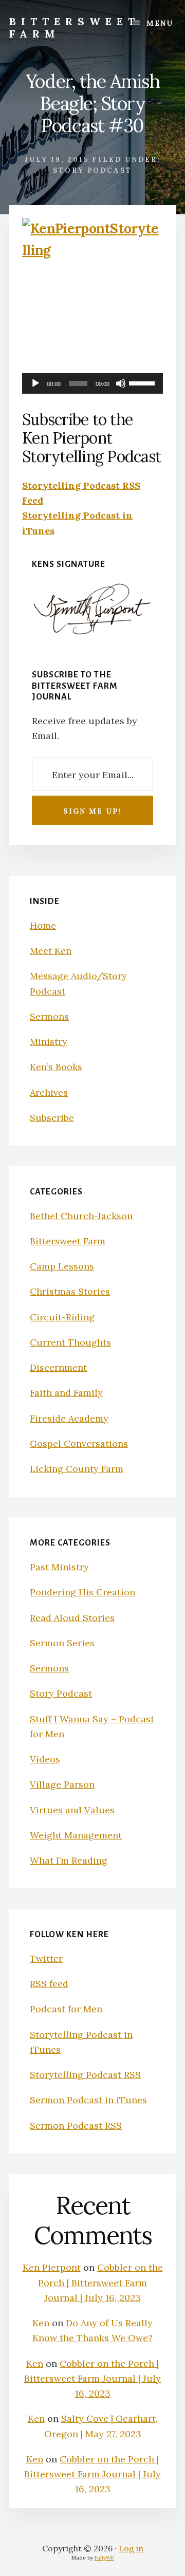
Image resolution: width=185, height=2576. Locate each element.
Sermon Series (62, 1643)
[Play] (35, 383)
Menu (160, 23)
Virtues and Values (72, 1810)
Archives (49, 1092)
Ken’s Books (56, 1067)
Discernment (58, 1367)
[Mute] (121, 383)
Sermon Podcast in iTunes (88, 2100)
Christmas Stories (70, 1291)
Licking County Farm (77, 1469)
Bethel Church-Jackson (81, 1216)
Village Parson (62, 1784)
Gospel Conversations (79, 1443)
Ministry (49, 1042)
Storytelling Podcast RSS (85, 2075)
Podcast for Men (66, 2009)
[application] (92, 383)
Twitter (46, 1958)
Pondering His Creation (82, 1592)
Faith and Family (66, 1393)
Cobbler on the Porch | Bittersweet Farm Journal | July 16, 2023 (100, 2283)
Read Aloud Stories (72, 1618)
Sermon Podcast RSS (76, 2126)
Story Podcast (92, 170)
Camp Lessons (62, 1266)
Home (43, 925)
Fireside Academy (69, 1418)
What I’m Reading (69, 1860)
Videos (45, 1759)
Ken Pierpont (52, 2267)
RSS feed (49, 1984)
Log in (131, 2548)
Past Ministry (59, 1567)
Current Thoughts (70, 1342)
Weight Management (76, 1835)
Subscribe (52, 1118)
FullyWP (104, 2558)
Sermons (49, 1016)
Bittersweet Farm (75, 27)
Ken (41, 2323)
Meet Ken (51, 951)
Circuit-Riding (62, 1317)
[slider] (143, 382)
